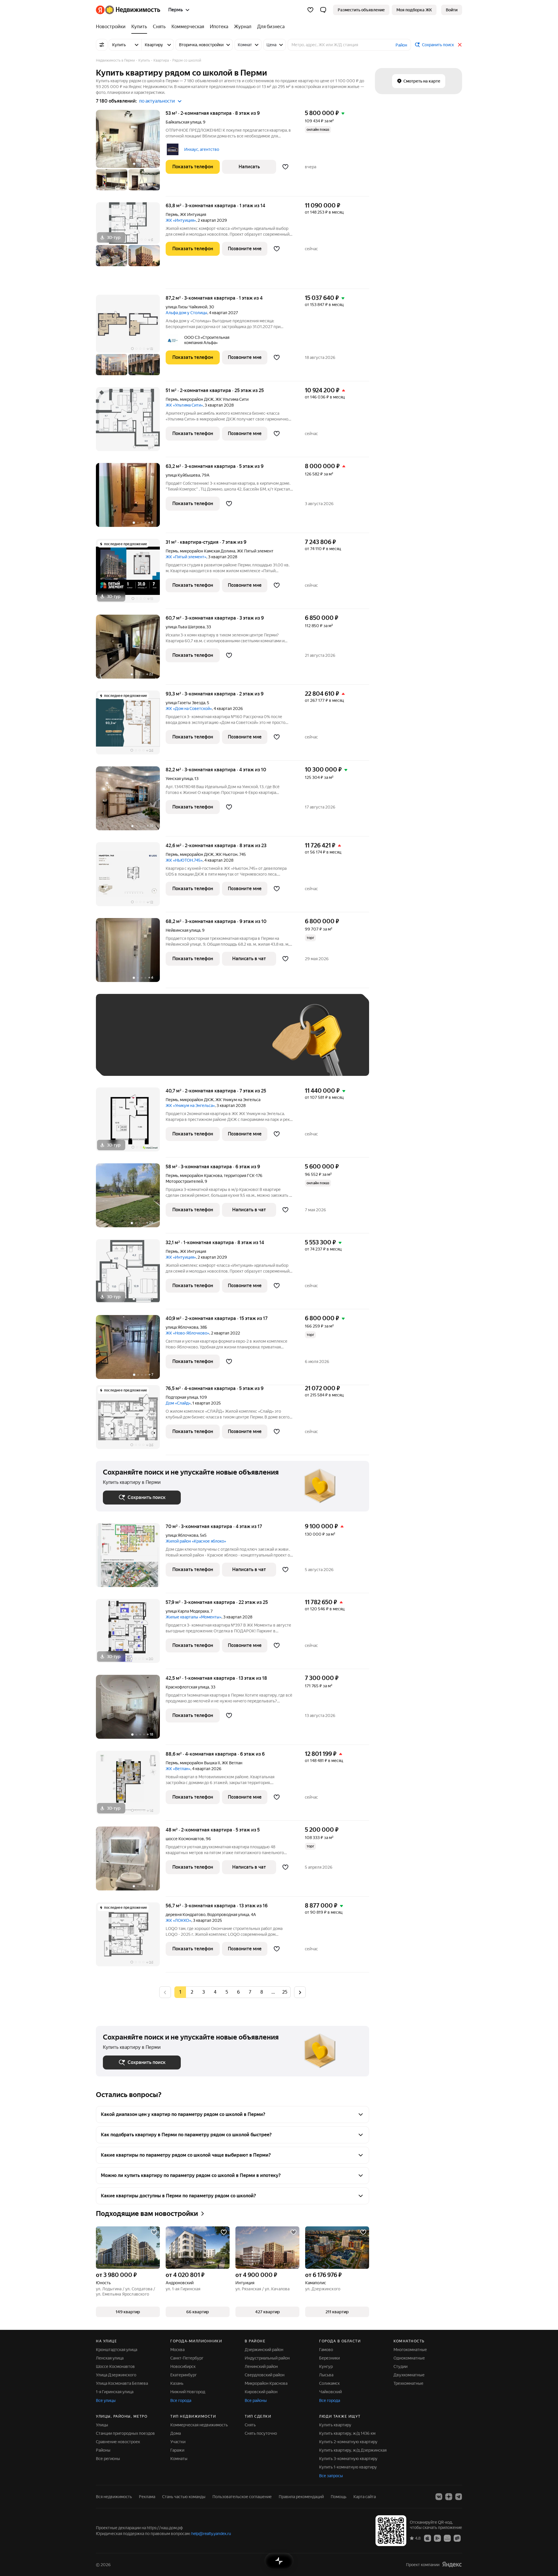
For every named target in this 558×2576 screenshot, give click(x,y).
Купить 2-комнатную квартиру (348, 2442)
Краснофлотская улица (187, 1687)
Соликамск (329, 2383)
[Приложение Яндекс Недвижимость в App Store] (428, 2538)
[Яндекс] (452, 2565)
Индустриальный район (267, 2358)
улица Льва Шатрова (185, 627)
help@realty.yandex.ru (211, 2534)
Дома (176, 2433)
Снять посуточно (261, 2433)
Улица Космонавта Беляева (122, 2383)
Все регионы (108, 2459)
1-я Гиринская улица (115, 2392)
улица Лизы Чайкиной (186, 307)
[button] (323, 10)
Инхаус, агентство (202, 149)
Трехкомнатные (408, 2383)
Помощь (339, 2497)
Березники (329, 2358)
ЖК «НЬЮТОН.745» (184, 860)
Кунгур (326, 2366)
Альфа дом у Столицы (186, 313)
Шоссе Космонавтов (115, 2366)
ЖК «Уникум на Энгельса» (190, 1105)
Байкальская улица (183, 122)
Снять (250, 2425)
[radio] (192, 1992)
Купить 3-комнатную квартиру (348, 2459)
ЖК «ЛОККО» (178, 1920)
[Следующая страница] (300, 1992)
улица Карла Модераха (187, 1611)
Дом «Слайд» (178, 1403)
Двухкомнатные (409, 2375)
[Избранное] (310, 10)
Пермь (172, 214)
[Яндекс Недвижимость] (128, 10)
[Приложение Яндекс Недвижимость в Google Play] (437, 2538)
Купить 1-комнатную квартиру (348, 2467)
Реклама (147, 2497)
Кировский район (261, 2392)
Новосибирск (183, 2366)
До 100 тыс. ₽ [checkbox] (238, 1043)
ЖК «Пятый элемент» (186, 557)
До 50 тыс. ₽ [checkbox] (160, 1043)
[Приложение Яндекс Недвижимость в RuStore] (457, 2538)
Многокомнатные (410, 2350)
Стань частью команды (184, 2497)
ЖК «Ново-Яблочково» (187, 1333)
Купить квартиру (335, 2425)
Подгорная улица (182, 1397)
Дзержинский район (264, 2350)
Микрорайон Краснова (266, 2383)
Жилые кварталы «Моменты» (194, 1617)
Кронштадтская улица (117, 2350)
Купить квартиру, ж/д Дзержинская (353, 2450)
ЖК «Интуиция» (181, 220)
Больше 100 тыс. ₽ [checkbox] (128, 1060)
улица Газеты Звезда (185, 703)
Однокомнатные (409, 2358)
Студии (400, 2366)
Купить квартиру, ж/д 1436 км (347, 2433)
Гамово (326, 2350)
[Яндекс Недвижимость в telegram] (459, 2497)
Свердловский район (265, 2375)
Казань (177, 2383)
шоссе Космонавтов (185, 1839)
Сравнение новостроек (118, 2442)
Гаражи (177, 2450)
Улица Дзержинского (116, 2375)
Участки (178, 2442)
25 (285, 1992)
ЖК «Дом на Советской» (189, 709)
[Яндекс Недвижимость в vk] (439, 2497)
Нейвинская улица (183, 930)
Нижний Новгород (188, 2392)
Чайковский (330, 2392)
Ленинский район (261, 2366)
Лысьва (326, 2375)
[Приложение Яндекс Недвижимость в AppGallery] (447, 2538)
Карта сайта (365, 2497)
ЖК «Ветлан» (178, 1769)
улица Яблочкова (182, 1327)
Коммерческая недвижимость (199, 2425)
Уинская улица (179, 779)
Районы (103, 2450)
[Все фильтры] (102, 45)
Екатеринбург (184, 2375)
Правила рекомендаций (301, 2497)
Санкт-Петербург (187, 2358)
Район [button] (401, 45)
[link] (452, 10)
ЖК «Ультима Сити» (184, 405)
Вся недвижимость (114, 2497)
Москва (177, 2350)
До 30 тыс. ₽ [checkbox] (121, 1043)
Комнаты (179, 2459)
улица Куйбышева (183, 475)
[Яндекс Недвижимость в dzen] (449, 2497)
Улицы (102, 2425)
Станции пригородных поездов (125, 2433)
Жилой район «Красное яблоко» (196, 1541)
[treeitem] (112, 27)
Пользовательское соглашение (242, 2497)
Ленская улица (110, 2358)
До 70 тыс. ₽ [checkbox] (198, 1043)
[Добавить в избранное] (285, 167)
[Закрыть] (460, 45)
